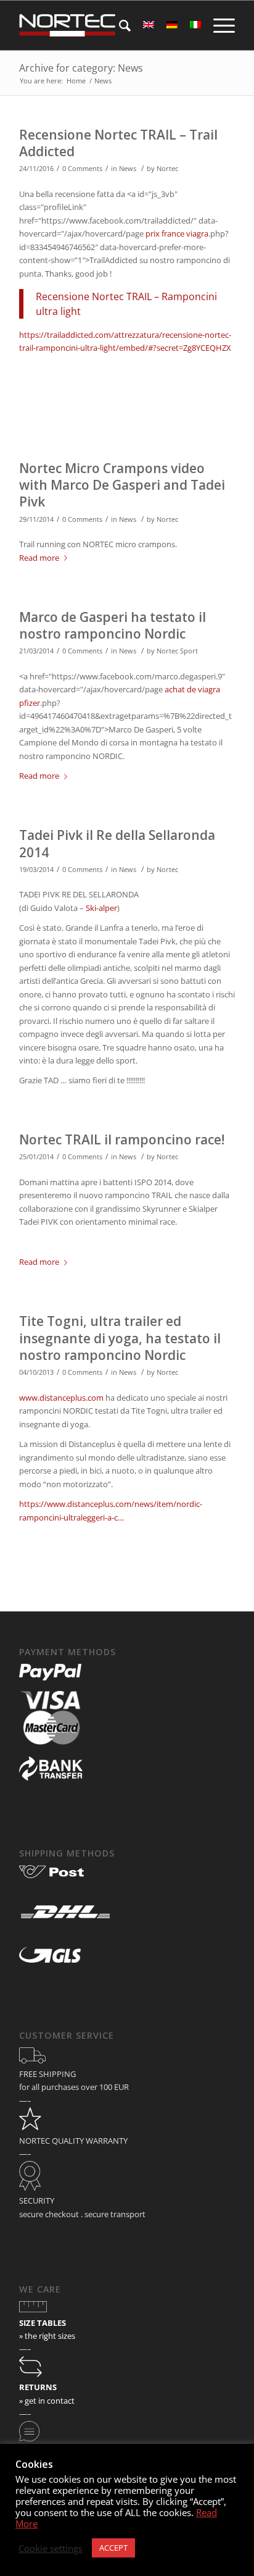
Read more (39, 558)
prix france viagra (177, 233)
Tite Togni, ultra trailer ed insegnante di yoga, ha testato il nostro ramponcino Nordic (120, 1338)
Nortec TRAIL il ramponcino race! (122, 1139)
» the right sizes (47, 2336)
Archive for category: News (81, 68)
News (128, 169)
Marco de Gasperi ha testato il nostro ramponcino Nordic (113, 625)
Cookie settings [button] (51, 2548)
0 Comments (82, 169)
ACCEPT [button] (113, 2548)
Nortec (167, 169)
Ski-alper (101, 908)
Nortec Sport (177, 651)
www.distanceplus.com (61, 1398)
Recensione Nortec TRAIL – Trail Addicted (118, 143)
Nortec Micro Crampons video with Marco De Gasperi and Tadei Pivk (122, 485)
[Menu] (218, 25)
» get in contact (47, 2401)
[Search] (119, 25)
